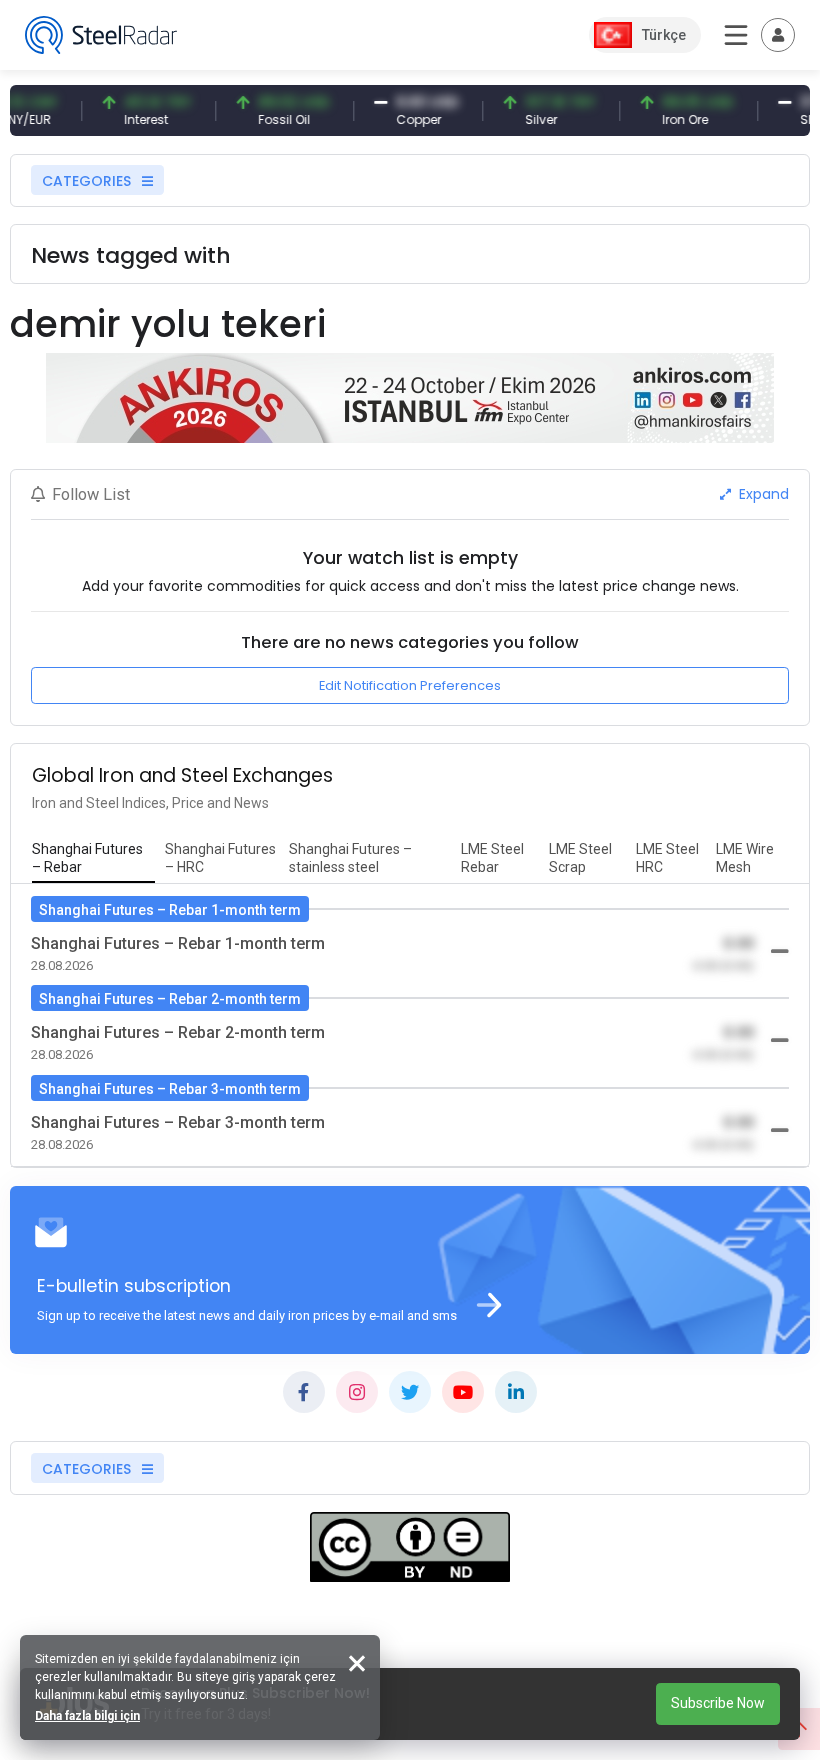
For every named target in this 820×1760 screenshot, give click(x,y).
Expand (762, 494)
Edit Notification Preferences (410, 685)
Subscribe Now (718, 1703)
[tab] (93, 859)
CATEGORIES (88, 181)
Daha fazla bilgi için (87, 1716)
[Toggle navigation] (778, 35)
